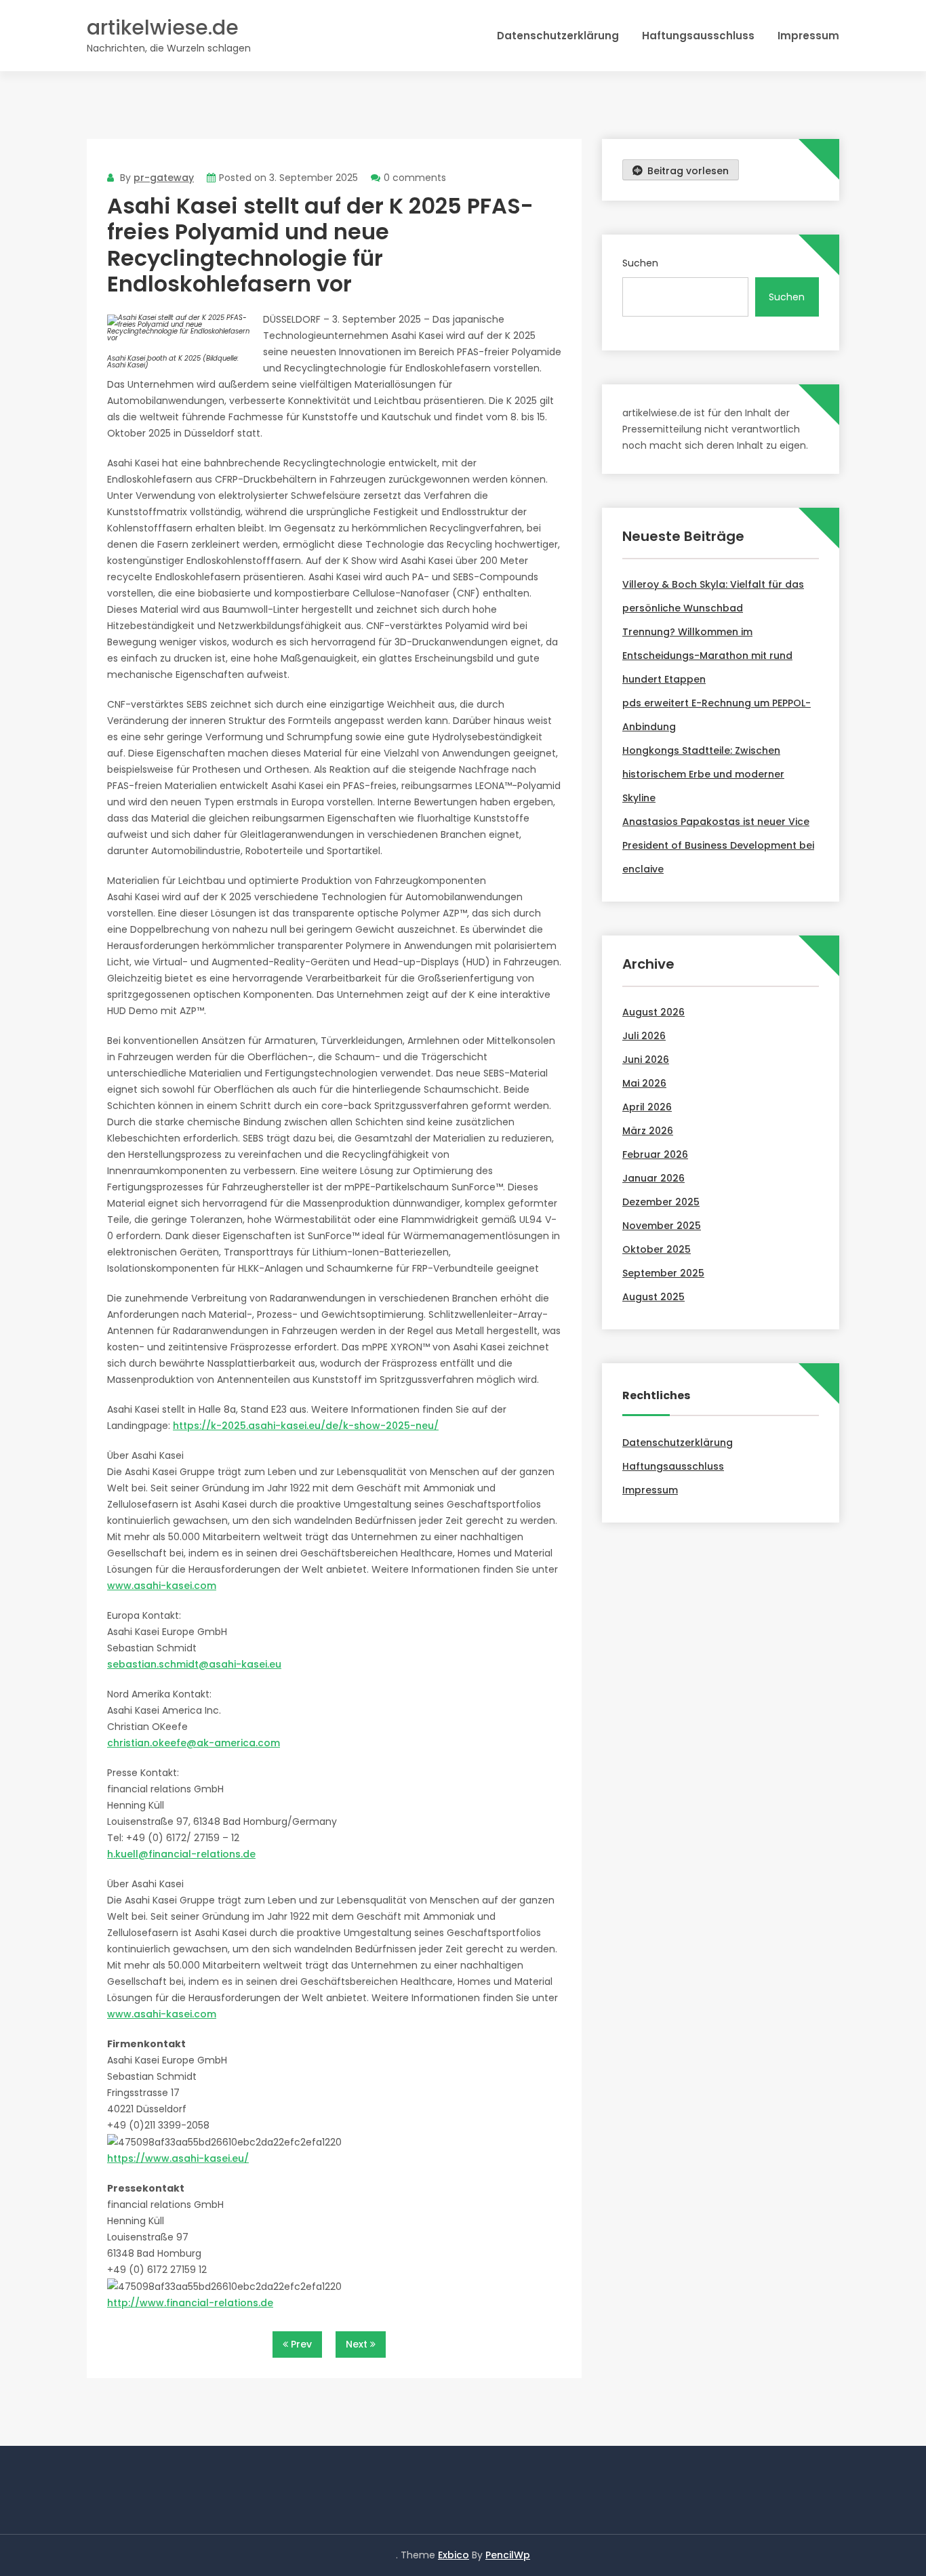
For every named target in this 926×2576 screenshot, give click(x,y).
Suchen (640, 263)
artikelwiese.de (163, 27)
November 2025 (662, 1226)
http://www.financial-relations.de (190, 2303)
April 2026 (647, 1107)
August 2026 (653, 1012)
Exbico (454, 2555)
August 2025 (653, 1297)
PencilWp (508, 2555)
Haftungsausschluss (698, 36)
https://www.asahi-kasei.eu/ (178, 2158)
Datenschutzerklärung (558, 36)
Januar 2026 (653, 1178)
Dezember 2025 (661, 1202)
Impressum (808, 36)
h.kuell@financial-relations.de (181, 1854)
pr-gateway (164, 178)
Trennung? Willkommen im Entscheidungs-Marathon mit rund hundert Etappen (707, 656)
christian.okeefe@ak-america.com (194, 1743)
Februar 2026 (655, 1154)
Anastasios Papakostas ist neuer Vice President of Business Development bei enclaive (718, 845)
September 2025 (663, 1273)
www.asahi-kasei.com (162, 1586)
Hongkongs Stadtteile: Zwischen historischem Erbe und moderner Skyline (703, 774)
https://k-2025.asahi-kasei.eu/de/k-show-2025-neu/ (306, 1426)
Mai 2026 (644, 1083)
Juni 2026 (646, 1060)
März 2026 (648, 1131)
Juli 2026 (644, 1036)
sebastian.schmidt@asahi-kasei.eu (194, 1664)
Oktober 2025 (657, 1249)
